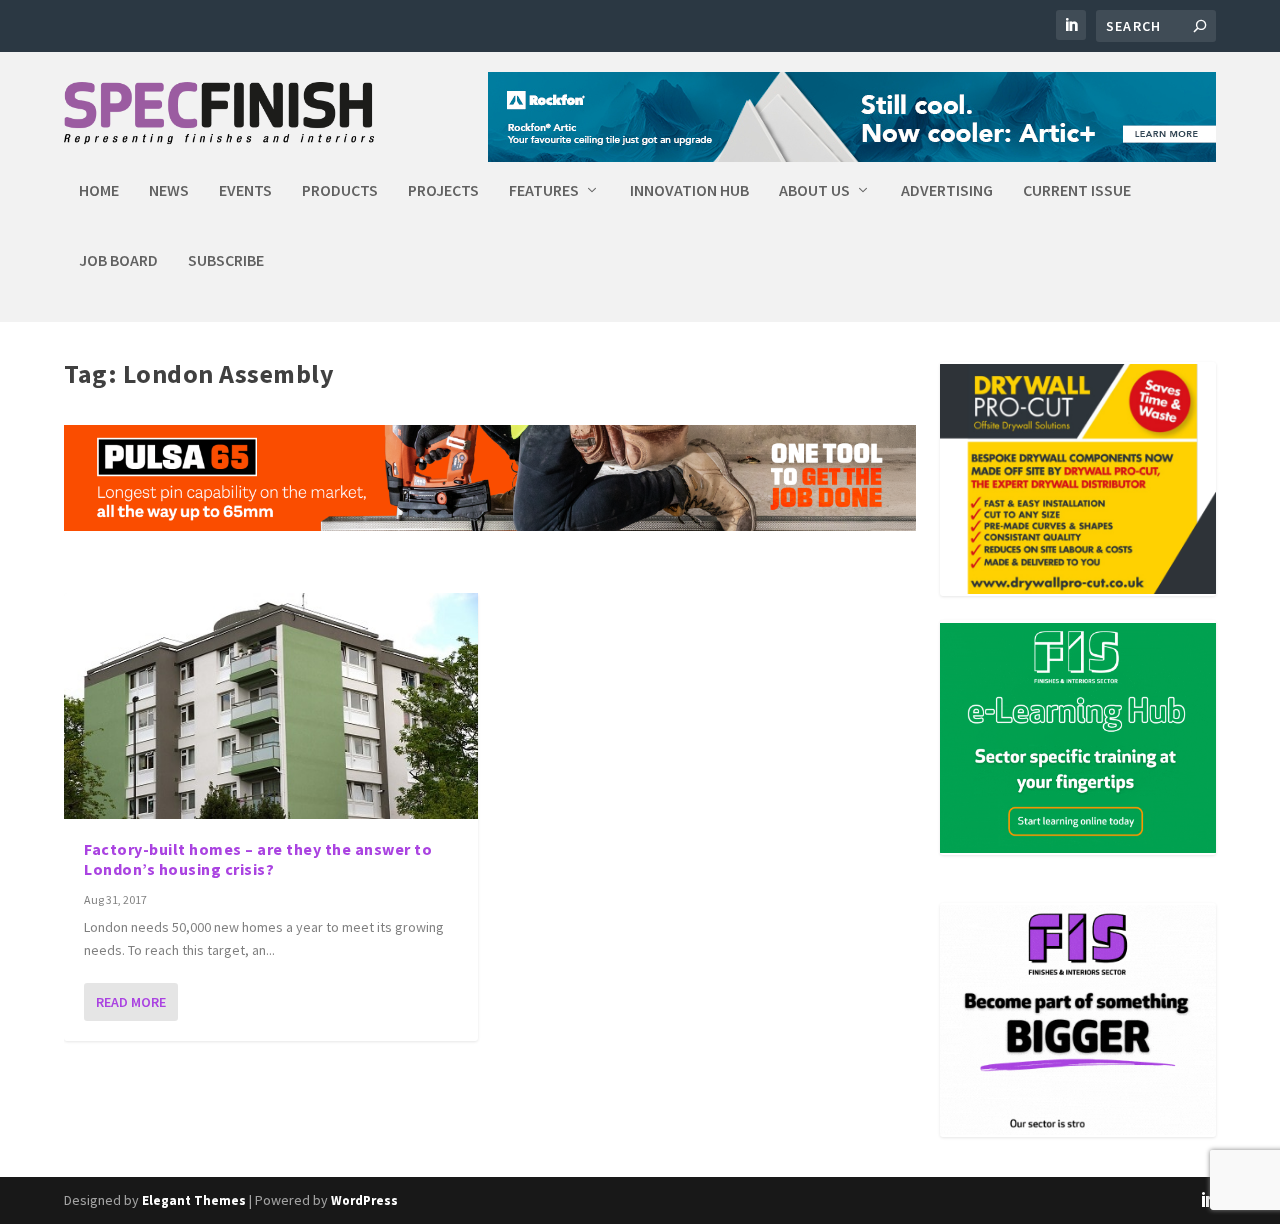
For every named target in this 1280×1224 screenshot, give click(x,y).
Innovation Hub (689, 191)
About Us (814, 191)
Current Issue (1077, 191)
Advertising (947, 191)
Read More (131, 1002)
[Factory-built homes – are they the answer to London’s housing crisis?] (271, 705)
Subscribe (226, 261)
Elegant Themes (194, 1200)
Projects (443, 191)
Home (99, 191)
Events (245, 191)
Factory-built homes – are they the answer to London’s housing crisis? (258, 859)
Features (544, 191)
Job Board (118, 261)
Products (340, 191)
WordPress (364, 1200)
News (169, 191)
